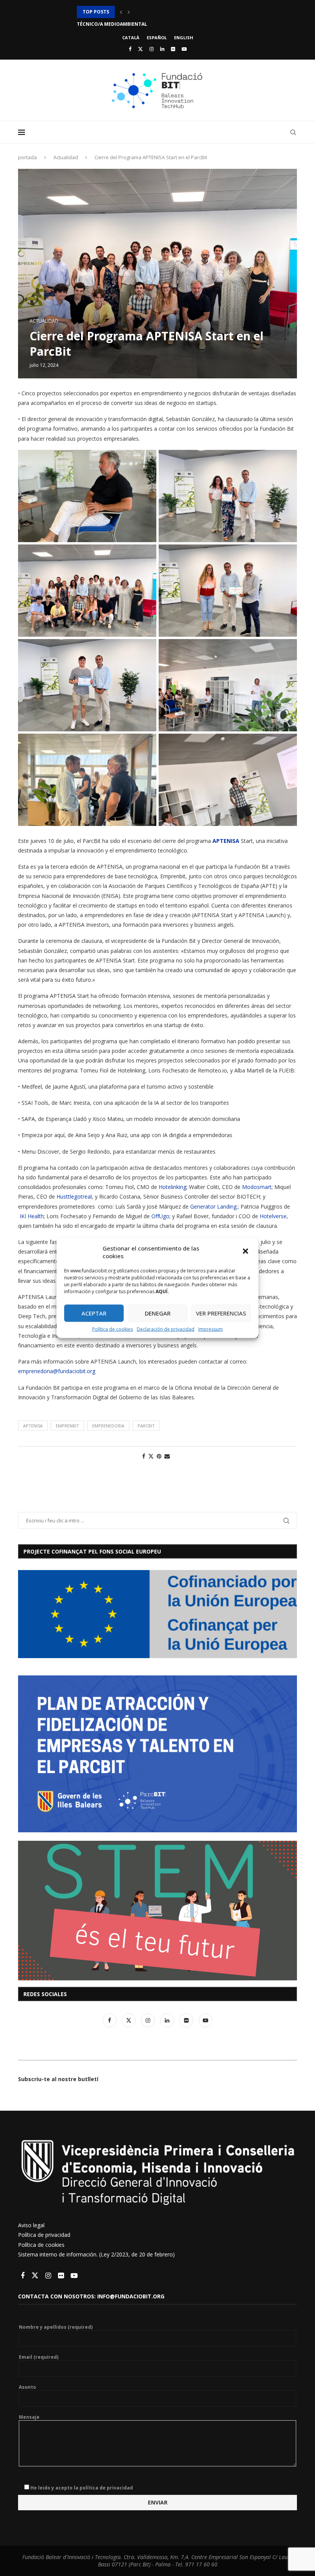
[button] (246, 1252)
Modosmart (257, 1187)
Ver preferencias (221, 1313)
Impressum (211, 1329)
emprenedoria (108, 1426)
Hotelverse (273, 1216)
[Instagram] (152, 49)
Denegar (158, 1313)
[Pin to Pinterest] (159, 1456)
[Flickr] (173, 49)
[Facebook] (130, 49)
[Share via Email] (167, 1456)
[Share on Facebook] (144, 1456)
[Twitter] (140, 49)
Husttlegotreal (74, 1196)
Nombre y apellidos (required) (56, 2327)
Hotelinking (172, 1187)
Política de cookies (113, 1329)
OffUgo (160, 1216)
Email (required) (39, 2357)
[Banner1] (157, 1614)
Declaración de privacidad (166, 1329)
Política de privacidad (44, 2235)
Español (157, 37)
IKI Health (32, 1216)
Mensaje (29, 2417)
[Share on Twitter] (151, 1456)
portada (27, 157)
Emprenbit (67, 1426)
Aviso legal (31, 2225)
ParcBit (146, 1426)
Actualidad (66, 157)
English (184, 37)
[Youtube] (184, 49)
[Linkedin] (162, 49)
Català (131, 37)
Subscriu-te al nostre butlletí (58, 2079)
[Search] (293, 132)
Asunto (27, 2387)
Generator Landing (213, 1206)
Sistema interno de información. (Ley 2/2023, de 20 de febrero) (96, 2254)
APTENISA (226, 841)
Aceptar (94, 1313)
